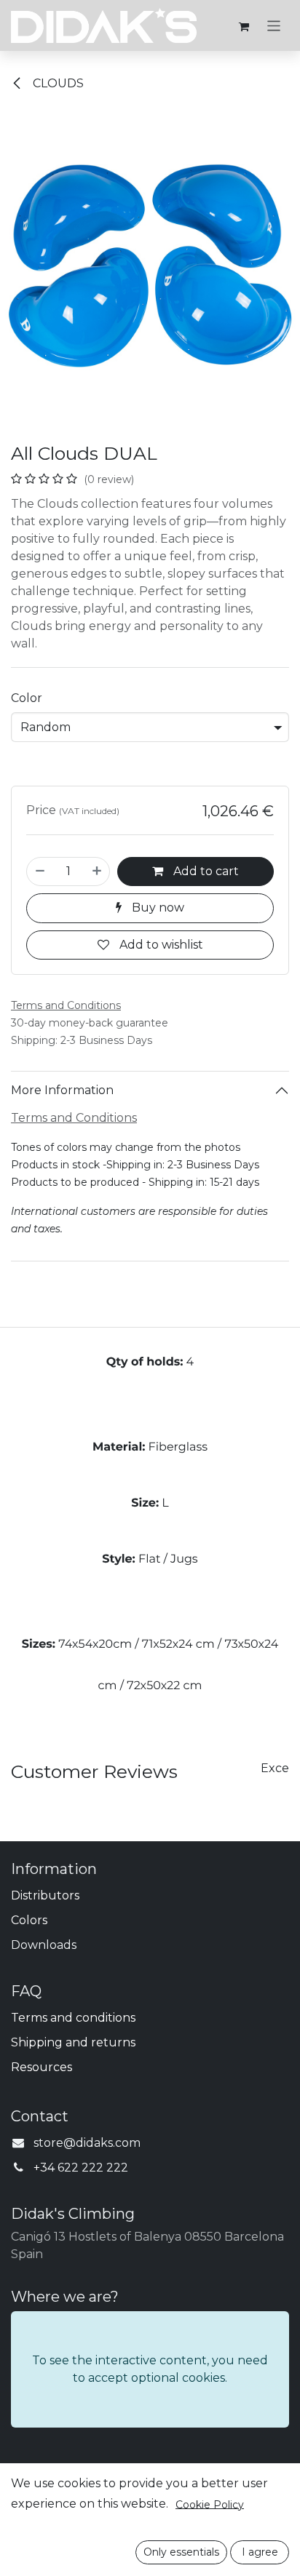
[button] (181, 2552)
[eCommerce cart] (244, 25)
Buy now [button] (157, 908)
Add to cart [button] (205, 871)
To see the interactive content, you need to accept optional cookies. (150, 2369)
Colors (29, 1920)
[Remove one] (40, 872)
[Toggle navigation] (274, 25)
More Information (62, 1090)
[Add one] (97, 872)
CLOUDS (57, 83)
